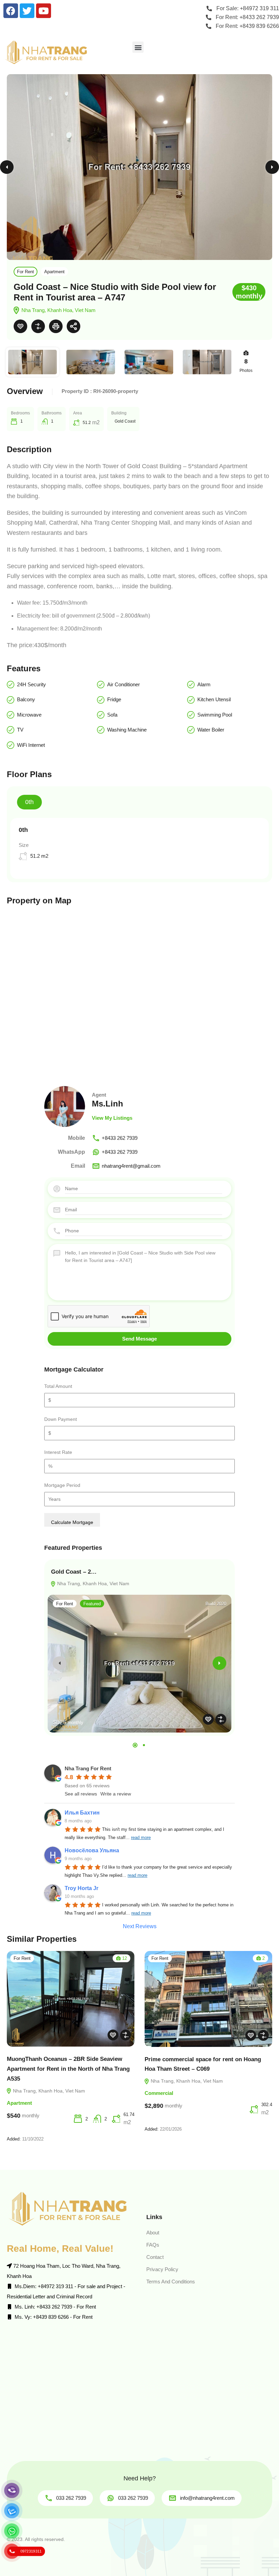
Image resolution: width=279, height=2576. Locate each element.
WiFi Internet (31, 745)
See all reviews (81, 1794)
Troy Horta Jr (81, 1888)
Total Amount (58, 1386)
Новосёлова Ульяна (92, 1850)
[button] (138, 47)
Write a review (116, 1794)
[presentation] (60, 1663)
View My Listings (112, 1118)
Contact (155, 2257)
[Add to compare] (38, 326)
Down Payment (61, 1419)
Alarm (204, 684)
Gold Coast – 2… (74, 1572)
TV (20, 730)
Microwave (29, 715)
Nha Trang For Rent (88, 1768)
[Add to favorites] (20, 326)
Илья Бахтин (82, 1813)
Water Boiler (211, 730)
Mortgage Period (62, 1485)
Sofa (112, 715)
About (153, 2233)
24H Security (31, 684)
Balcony (26, 699)
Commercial (159, 2093)
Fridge (114, 699)
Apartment (54, 272)
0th (29, 802)
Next (272, 167)
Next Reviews (140, 1926)
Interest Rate (58, 1452)
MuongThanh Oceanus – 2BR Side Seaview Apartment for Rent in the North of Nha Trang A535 (68, 2069)
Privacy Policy (162, 2269)
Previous (7, 167)
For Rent (26, 272)
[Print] (56, 326)
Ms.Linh (108, 1104)
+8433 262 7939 (120, 1138)
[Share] (73, 326)
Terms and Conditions (171, 2282)
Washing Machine (127, 730)
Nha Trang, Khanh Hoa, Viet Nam (93, 1584)
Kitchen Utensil (214, 699)
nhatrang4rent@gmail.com (131, 1166)
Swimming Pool (215, 715)
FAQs (153, 2245)
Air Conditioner (124, 684)
